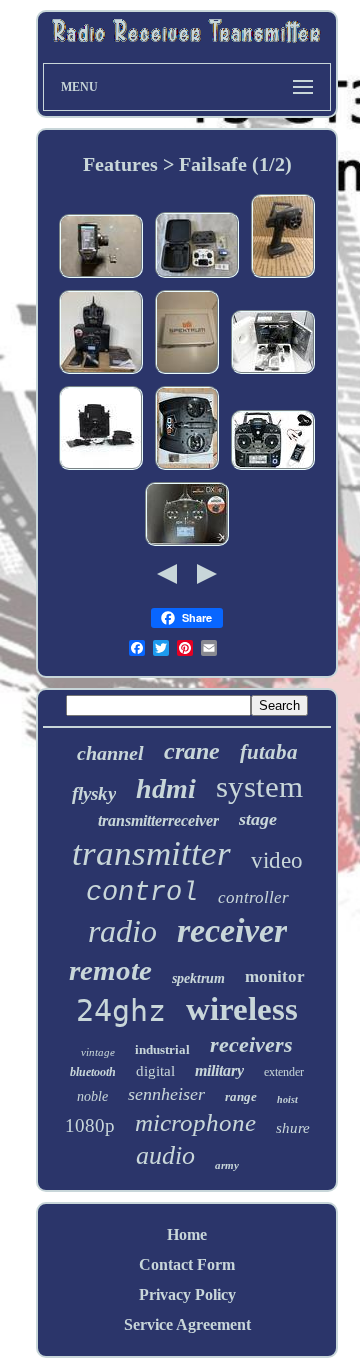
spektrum (198, 978)
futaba (269, 752)
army (227, 1165)
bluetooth (93, 1072)
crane (192, 751)
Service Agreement (187, 1324)
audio (165, 1155)
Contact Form (187, 1264)
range (241, 1096)
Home (187, 1234)
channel (110, 753)
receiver (232, 930)
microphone (195, 1122)
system (259, 786)
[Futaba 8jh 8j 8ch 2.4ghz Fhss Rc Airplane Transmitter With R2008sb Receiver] (273, 468)
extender (284, 1072)
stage (258, 819)
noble (92, 1096)
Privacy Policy (187, 1294)
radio (122, 931)
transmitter (151, 853)
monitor (275, 976)
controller (253, 897)
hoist (287, 1099)
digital (155, 1071)
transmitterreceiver (158, 820)
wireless (242, 1009)
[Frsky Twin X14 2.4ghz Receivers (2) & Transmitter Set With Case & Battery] (197, 276)
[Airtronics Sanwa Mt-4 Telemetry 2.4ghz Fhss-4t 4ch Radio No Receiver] (283, 276)
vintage (98, 1052)
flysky (94, 793)
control (142, 893)
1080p (90, 1125)
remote (110, 970)
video (277, 860)
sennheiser (166, 1094)
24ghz (121, 1010)
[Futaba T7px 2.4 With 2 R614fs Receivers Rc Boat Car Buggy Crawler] (101, 276)
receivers (251, 1044)
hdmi (166, 788)
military (219, 1070)
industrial (162, 1049)
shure (293, 1128)
